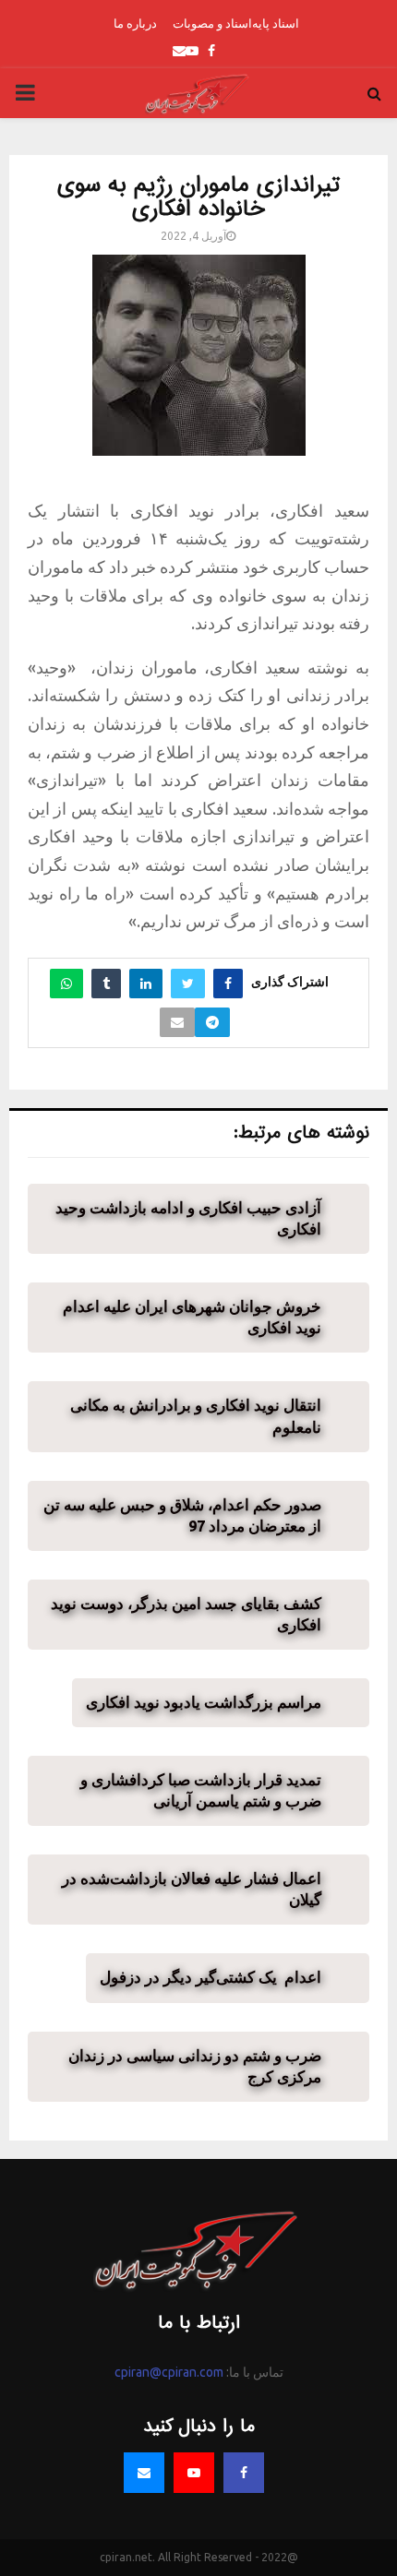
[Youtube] (194, 2473)
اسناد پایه (276, 23)
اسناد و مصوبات (212, 23)
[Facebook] (244, 2473)
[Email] (144, 2473)
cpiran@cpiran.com (169, 2372)
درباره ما (135, 23)
